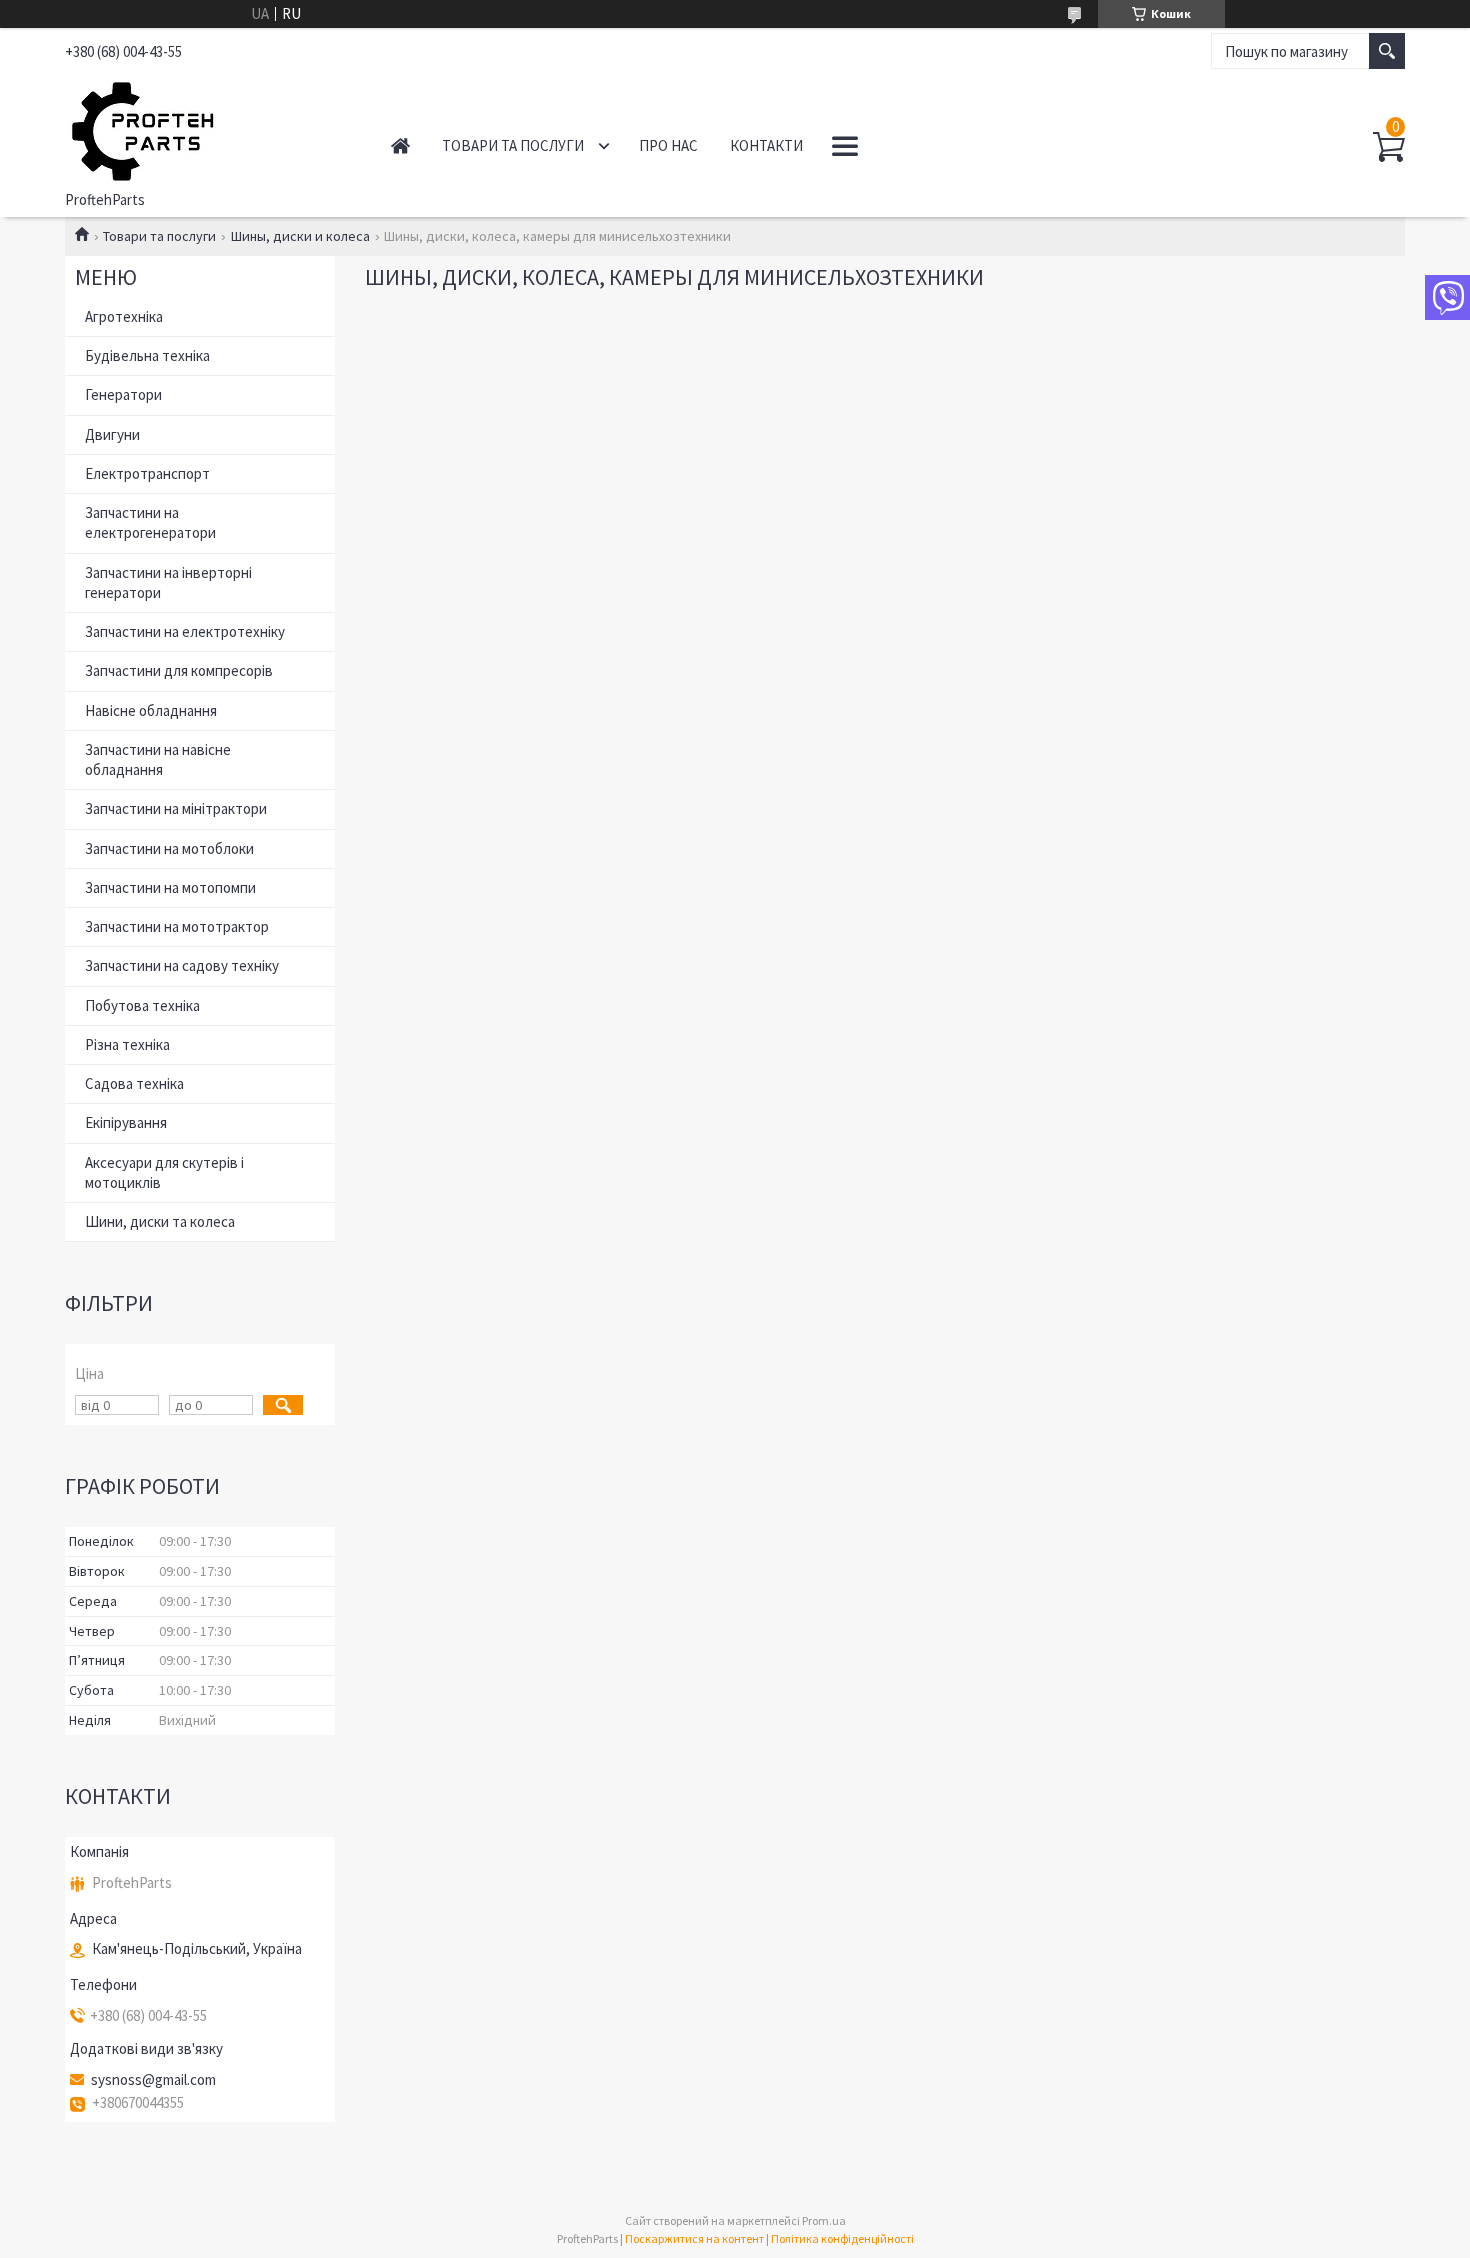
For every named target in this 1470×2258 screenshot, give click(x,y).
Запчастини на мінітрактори (176, 808)
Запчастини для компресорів (179, 670)
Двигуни (112, 434)
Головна (400, 145)
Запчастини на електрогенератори (150, 522)
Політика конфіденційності (842, 2238)
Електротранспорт (147, 473)
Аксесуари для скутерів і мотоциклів (164, 1172)
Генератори (123, 394)
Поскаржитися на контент (694, 2238)
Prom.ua (824, 2220)
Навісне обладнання (151, 710)
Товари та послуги (513, 145)
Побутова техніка (142, 1005)
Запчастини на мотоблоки (169, 848)
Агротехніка (124, 316)
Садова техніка (134, 1083)
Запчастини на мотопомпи (170, 887)
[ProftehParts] (205, 128)
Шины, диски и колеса (300, 236)
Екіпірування (126, 1122)
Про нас (668, 145)
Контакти (766, 145)
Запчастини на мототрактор (177, 926)
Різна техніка (127, 1044)
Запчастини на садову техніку (182, 965)
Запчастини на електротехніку (185, 631)
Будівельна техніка (147, 355)
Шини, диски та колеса (160, 1221)
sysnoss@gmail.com (153, 2080)
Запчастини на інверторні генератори (168, 582)
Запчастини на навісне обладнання (158, 759)
